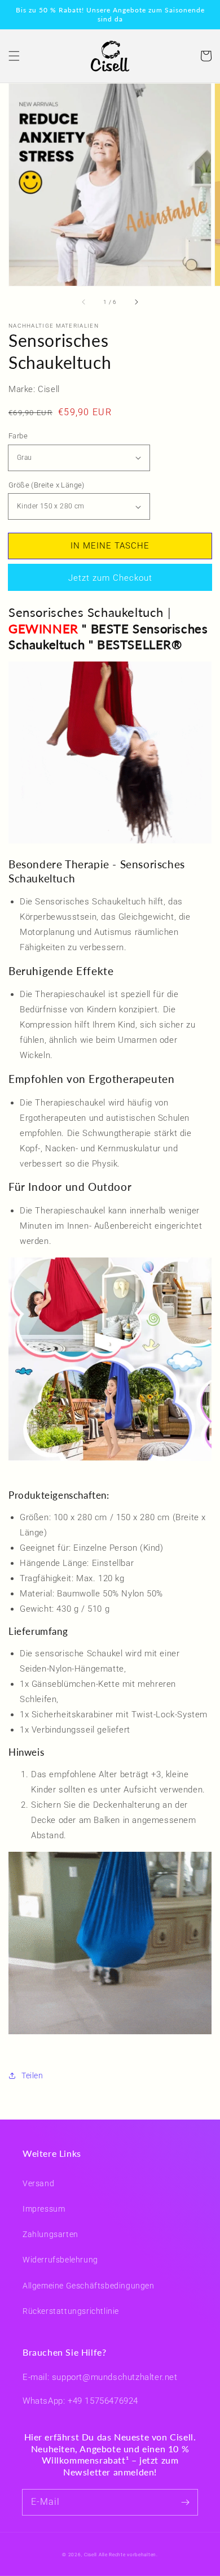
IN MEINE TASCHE (110, 546)
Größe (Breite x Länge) (47, 485)
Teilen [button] (32, 2075)
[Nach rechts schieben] (136, 302)
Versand (38, 2183)
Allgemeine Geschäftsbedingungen (89, 2286)
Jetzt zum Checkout (110, 578)
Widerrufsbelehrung (60, 2260)
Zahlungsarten (50, 2234)
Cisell (91, 2555)
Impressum (44, 2209)
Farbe (18, 436)
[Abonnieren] (185, 2502)
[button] (14, 56)
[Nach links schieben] (84, 302)
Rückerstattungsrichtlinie (71, 2311)
